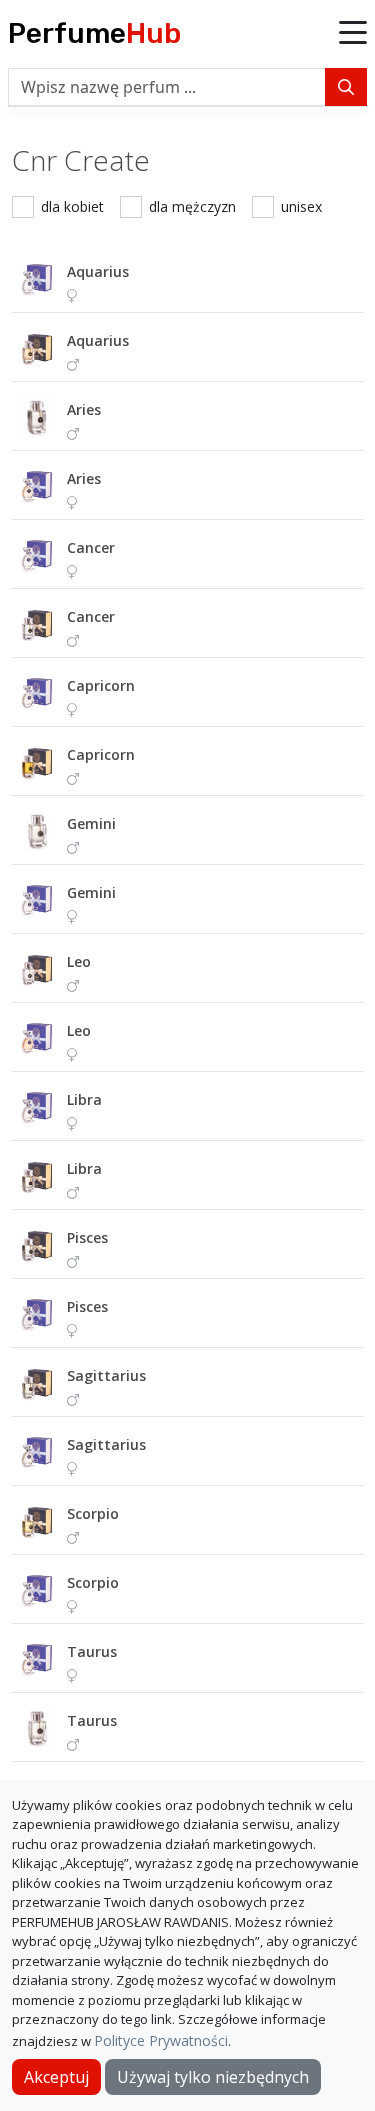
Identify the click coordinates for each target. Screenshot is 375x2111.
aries (84, 409)
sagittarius (106, 1375)
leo (79, 961)
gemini (91, 823)
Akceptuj (56, 2077)
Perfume (94, 33)
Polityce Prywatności (161, 2040)
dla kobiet (72, 206)
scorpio (93, 1513)
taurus (92, 1651)
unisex (301, 206)
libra (84, 1099)
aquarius (98, 271)
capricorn (101, 685)
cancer (91, 547)
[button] (353, 34)
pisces (87, 1237)
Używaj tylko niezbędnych (213, 2077)
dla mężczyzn (192, 206)
